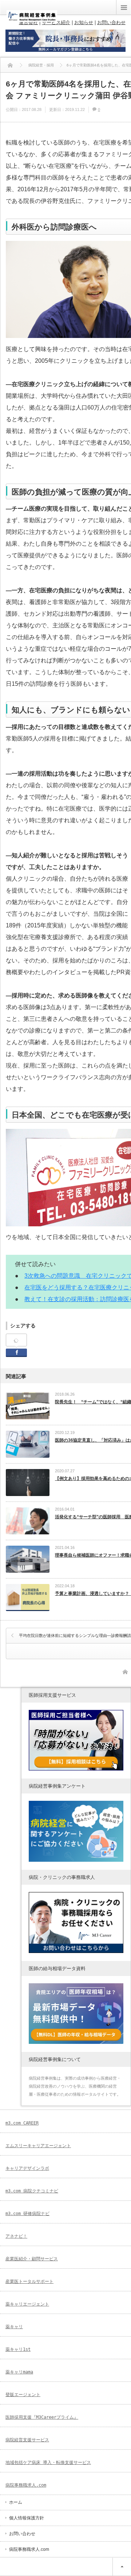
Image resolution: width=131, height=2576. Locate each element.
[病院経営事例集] (32, 19)
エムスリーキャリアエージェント (38, 2146)
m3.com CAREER (22, 2123)
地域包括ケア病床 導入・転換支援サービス (48, 2462)
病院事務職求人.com (26, 2485)
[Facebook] (16, 1340)
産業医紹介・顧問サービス (32, 2259)
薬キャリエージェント (27, 2304)
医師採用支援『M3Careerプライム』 (42, 2417)
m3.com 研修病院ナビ (27, 2214)
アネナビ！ (16, 2236)
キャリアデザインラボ (27, 2168)
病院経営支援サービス (27, 2440)
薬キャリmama (19, 2372)
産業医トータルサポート (29, 2281)
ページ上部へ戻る (122, 2567)
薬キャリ (14, 2327)
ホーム (16, 2502)
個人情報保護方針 (27, 2518)
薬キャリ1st (18, 2349)
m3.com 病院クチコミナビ (32, 2191)
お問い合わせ (22, 2534)
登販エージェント (23, 2395)
